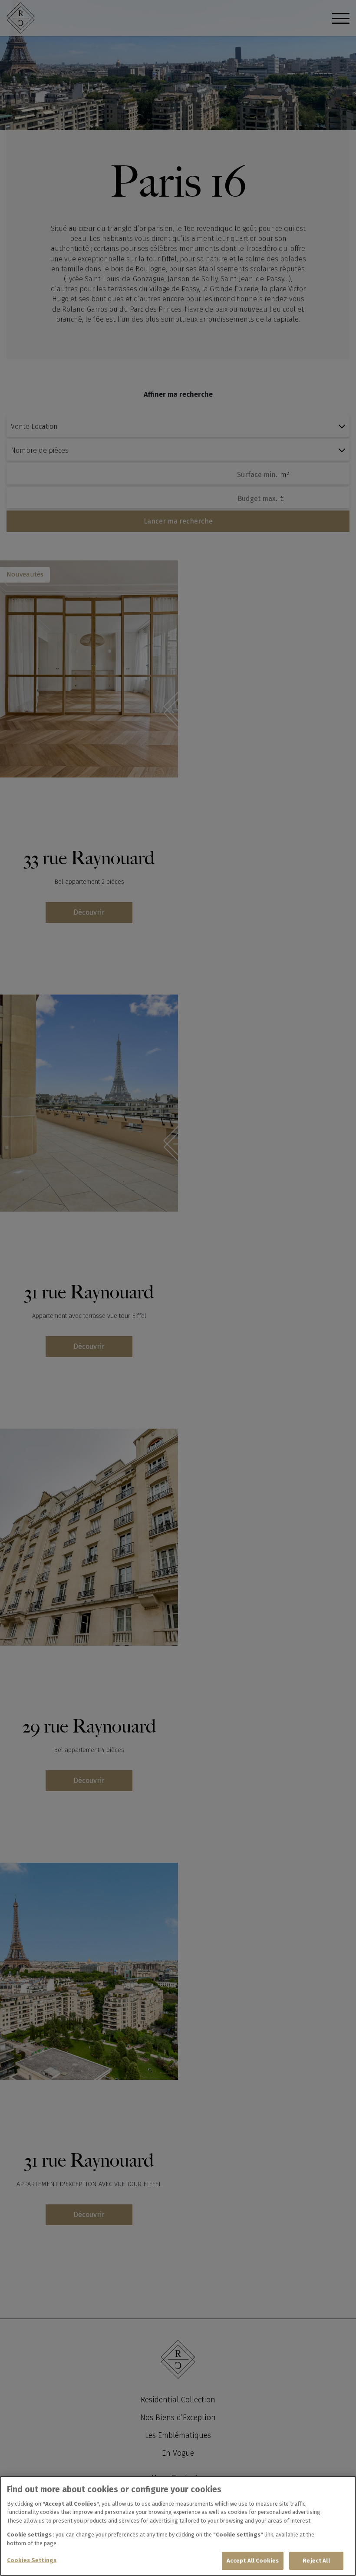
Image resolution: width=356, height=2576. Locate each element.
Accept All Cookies (253, 2561)
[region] (178, 2526)
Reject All (316, 2561)
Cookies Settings (32, 2560)
